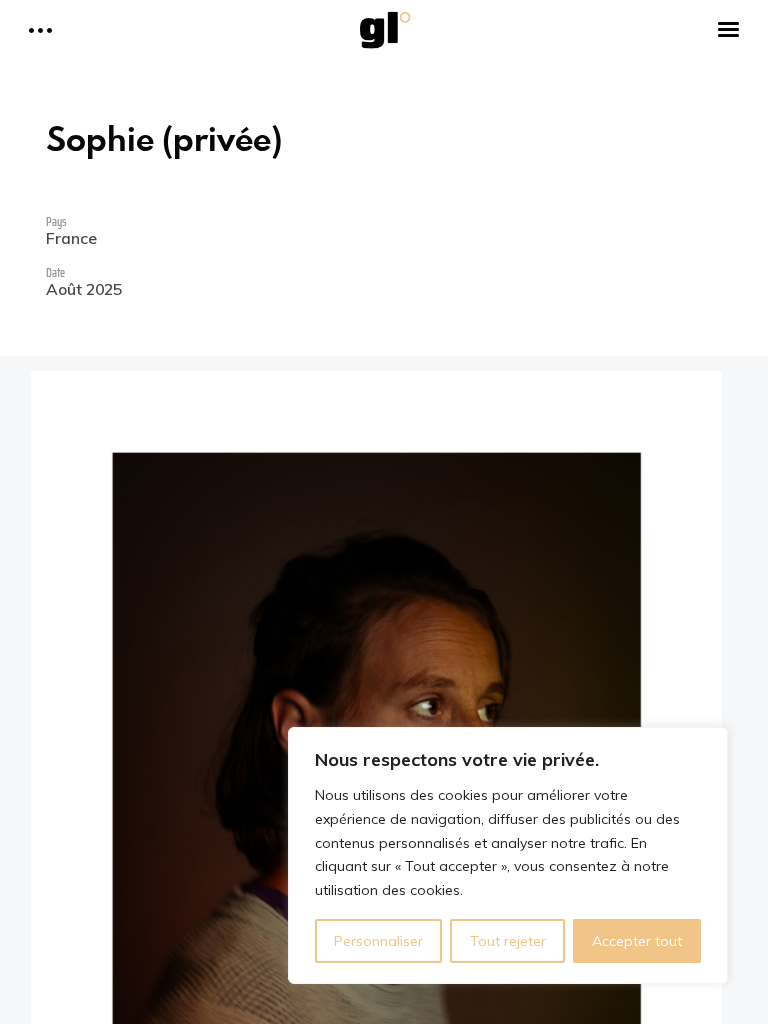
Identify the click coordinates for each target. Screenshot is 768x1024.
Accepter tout (637, 941)
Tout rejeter (508, 941)
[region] (508, 855)
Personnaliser (378, 941)
